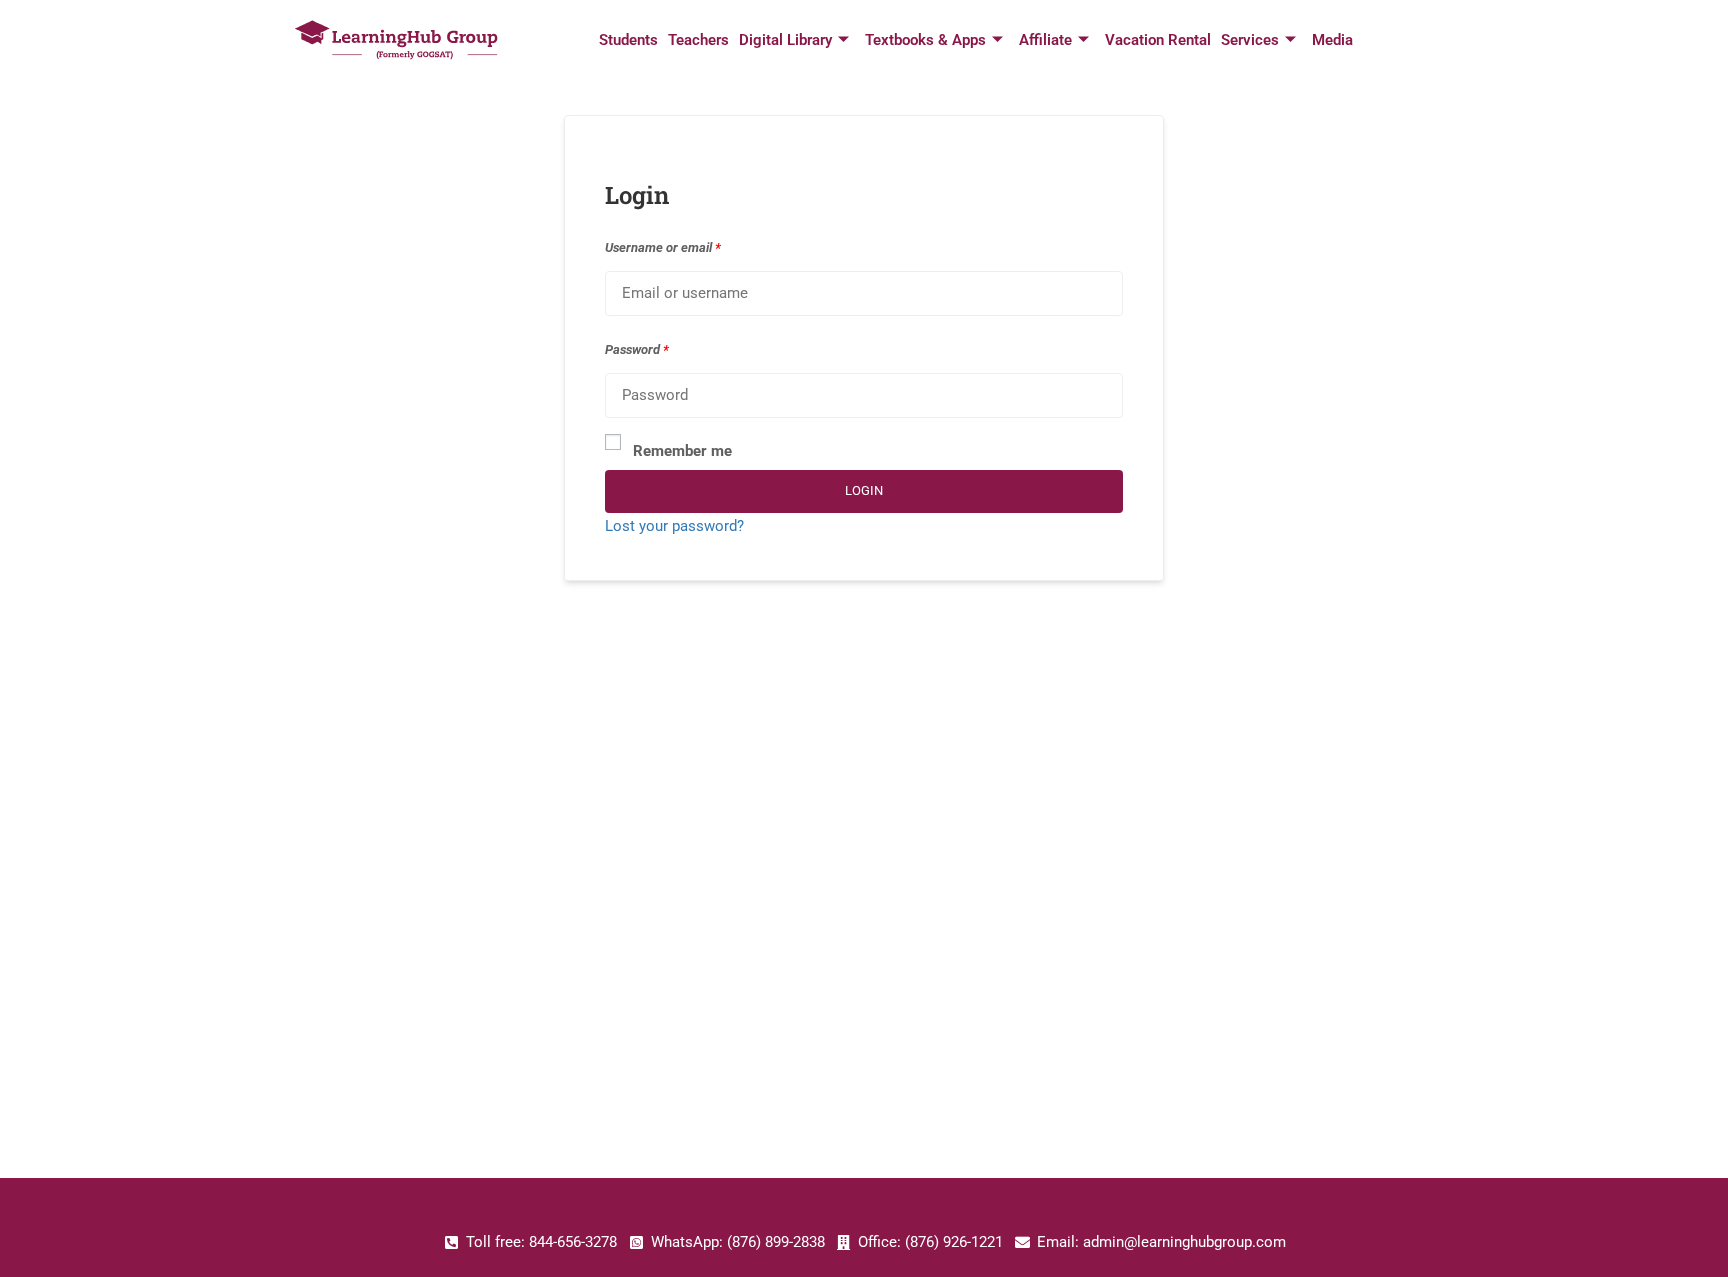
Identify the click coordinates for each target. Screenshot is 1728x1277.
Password (637, 349)
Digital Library (785, 40)
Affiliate (1045, 40)
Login (864, 490)
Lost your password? (674, 526)
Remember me (682, 451)
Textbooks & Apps (925, 40)
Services (1250, 40)
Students (628, 40)
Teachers (698, 40)
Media (1332, 40)
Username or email (663, 247)
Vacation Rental (1158, 40)
